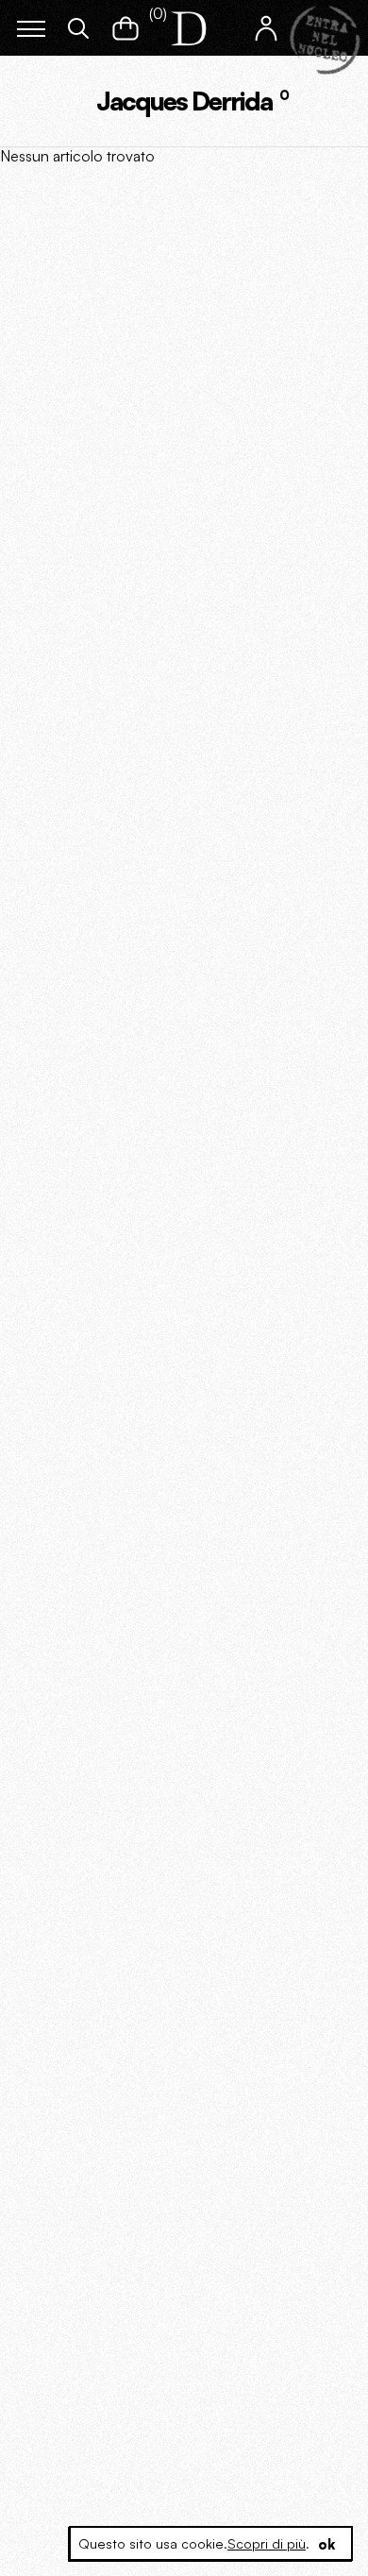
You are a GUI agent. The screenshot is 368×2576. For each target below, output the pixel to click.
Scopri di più (267, 2543)
